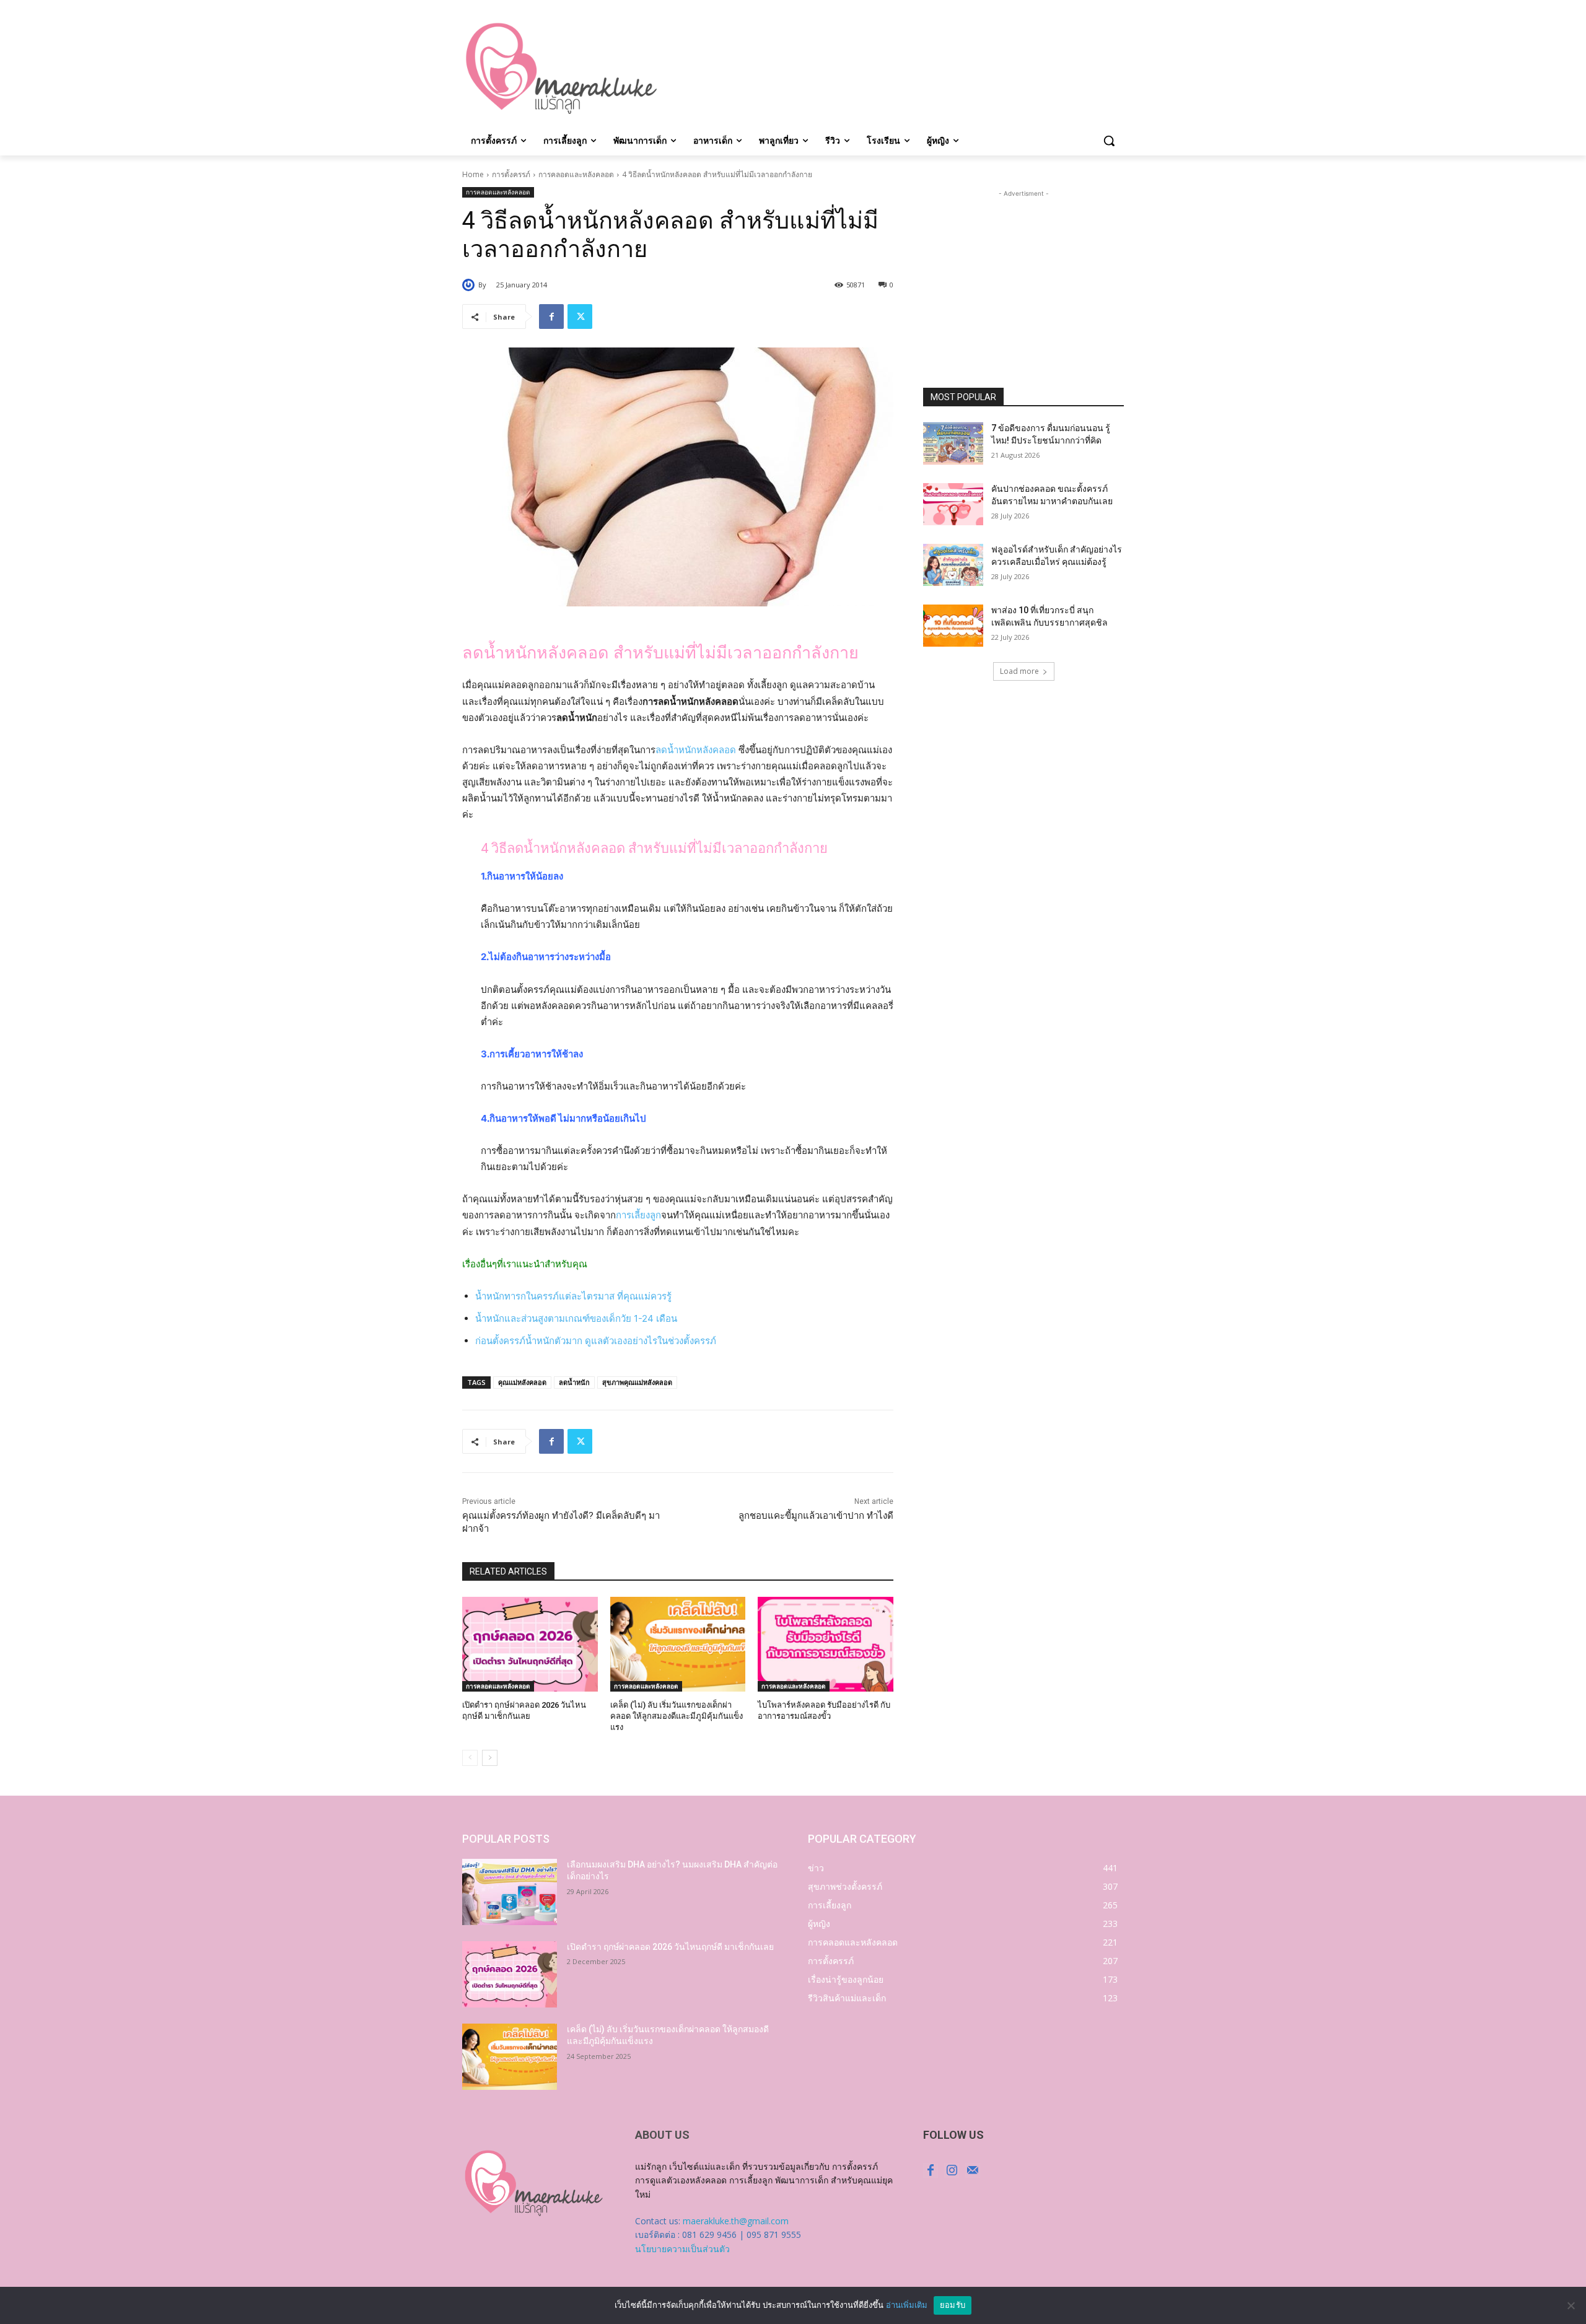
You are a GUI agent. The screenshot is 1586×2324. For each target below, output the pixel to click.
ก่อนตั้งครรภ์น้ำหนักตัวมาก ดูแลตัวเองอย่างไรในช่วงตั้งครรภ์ (596, 1341)
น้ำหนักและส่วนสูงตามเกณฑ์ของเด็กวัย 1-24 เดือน (576, 1318)
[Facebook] (551, 317)
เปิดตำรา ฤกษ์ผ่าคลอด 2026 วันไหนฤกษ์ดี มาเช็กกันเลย (670, 1947)
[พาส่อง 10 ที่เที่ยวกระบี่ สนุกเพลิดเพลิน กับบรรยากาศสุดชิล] (953, 626)
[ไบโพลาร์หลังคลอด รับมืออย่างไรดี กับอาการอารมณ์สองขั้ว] (826, 1644)
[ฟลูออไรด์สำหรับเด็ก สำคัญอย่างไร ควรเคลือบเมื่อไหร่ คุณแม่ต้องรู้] (953, 565)
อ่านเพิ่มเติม (907, 2305)
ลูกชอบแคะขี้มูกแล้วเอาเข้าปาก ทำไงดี (816, 1516)
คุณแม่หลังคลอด (522, 1382)
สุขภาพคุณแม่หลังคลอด (637, 1382)
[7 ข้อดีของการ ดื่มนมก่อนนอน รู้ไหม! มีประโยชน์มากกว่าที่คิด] (953, 443)
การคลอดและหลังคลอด (576, 174)
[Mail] (973, 2170)
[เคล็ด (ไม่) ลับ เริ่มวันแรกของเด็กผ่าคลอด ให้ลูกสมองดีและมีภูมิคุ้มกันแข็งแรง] (678, 1644)
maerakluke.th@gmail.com (736, 2221)
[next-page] (490, 1758)
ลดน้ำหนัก (574, 1382)
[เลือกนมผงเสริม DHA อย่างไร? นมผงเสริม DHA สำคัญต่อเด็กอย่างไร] (510, 1892)
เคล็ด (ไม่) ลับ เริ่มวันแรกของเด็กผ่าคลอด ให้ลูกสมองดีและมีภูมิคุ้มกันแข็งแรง (677, 1716)
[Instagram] (952, 2170)
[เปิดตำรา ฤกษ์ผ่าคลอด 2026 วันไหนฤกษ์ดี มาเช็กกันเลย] (530, 1644)
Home (473, 174)
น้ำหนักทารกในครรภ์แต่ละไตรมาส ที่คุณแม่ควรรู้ (573, 1296)
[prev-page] (470, 1758)
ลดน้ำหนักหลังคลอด (696, 750)
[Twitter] (580, 317)
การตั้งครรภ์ (511, 174)
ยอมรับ (953, 2305)
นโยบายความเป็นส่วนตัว (682, 2249)
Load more (1019, 671)
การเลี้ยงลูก (638, 1215)
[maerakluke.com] (561, 69)
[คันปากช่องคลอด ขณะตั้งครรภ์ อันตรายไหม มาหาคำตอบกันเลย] (953, 504)
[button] (1109, 141)
